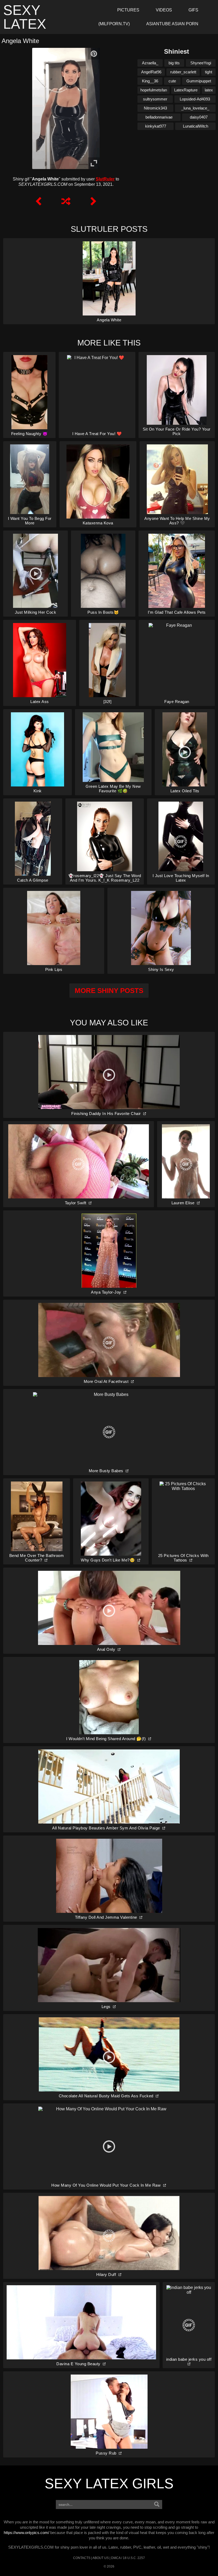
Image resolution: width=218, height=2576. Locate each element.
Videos (164, 10)
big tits (174, 63)
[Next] (93, 201)
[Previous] (39, 201)
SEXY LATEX (25, 17)
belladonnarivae (159, 117)
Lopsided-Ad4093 (195, 99)
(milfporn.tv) (114, 24)
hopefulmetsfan (154, 90)
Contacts (82, 2558)
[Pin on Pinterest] (94, 54)
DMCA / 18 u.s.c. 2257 (128, 2558)
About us (101, 2558)
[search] (157, 2505)
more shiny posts (109, 991)
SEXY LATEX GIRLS (109, 2484)
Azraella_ (150, 63)
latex (209, 90)
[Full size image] (94, 163)
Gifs (193, 10)
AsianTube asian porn (172, 24)
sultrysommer (155, 99)
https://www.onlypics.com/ (26, 2533)
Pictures (128, 10)
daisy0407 (199, 117)
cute (172, 81)
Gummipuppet (199, 81)
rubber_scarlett (183, 72)
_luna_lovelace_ (195, 108)
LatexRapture (186, 90)
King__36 (150, 81)
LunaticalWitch (196, 126)
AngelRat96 (151, 72)
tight (209, 72)
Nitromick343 (155, 108)
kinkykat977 (156, 126)
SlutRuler (105, 179)
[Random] (66, 201)
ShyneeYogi (201, 63)
